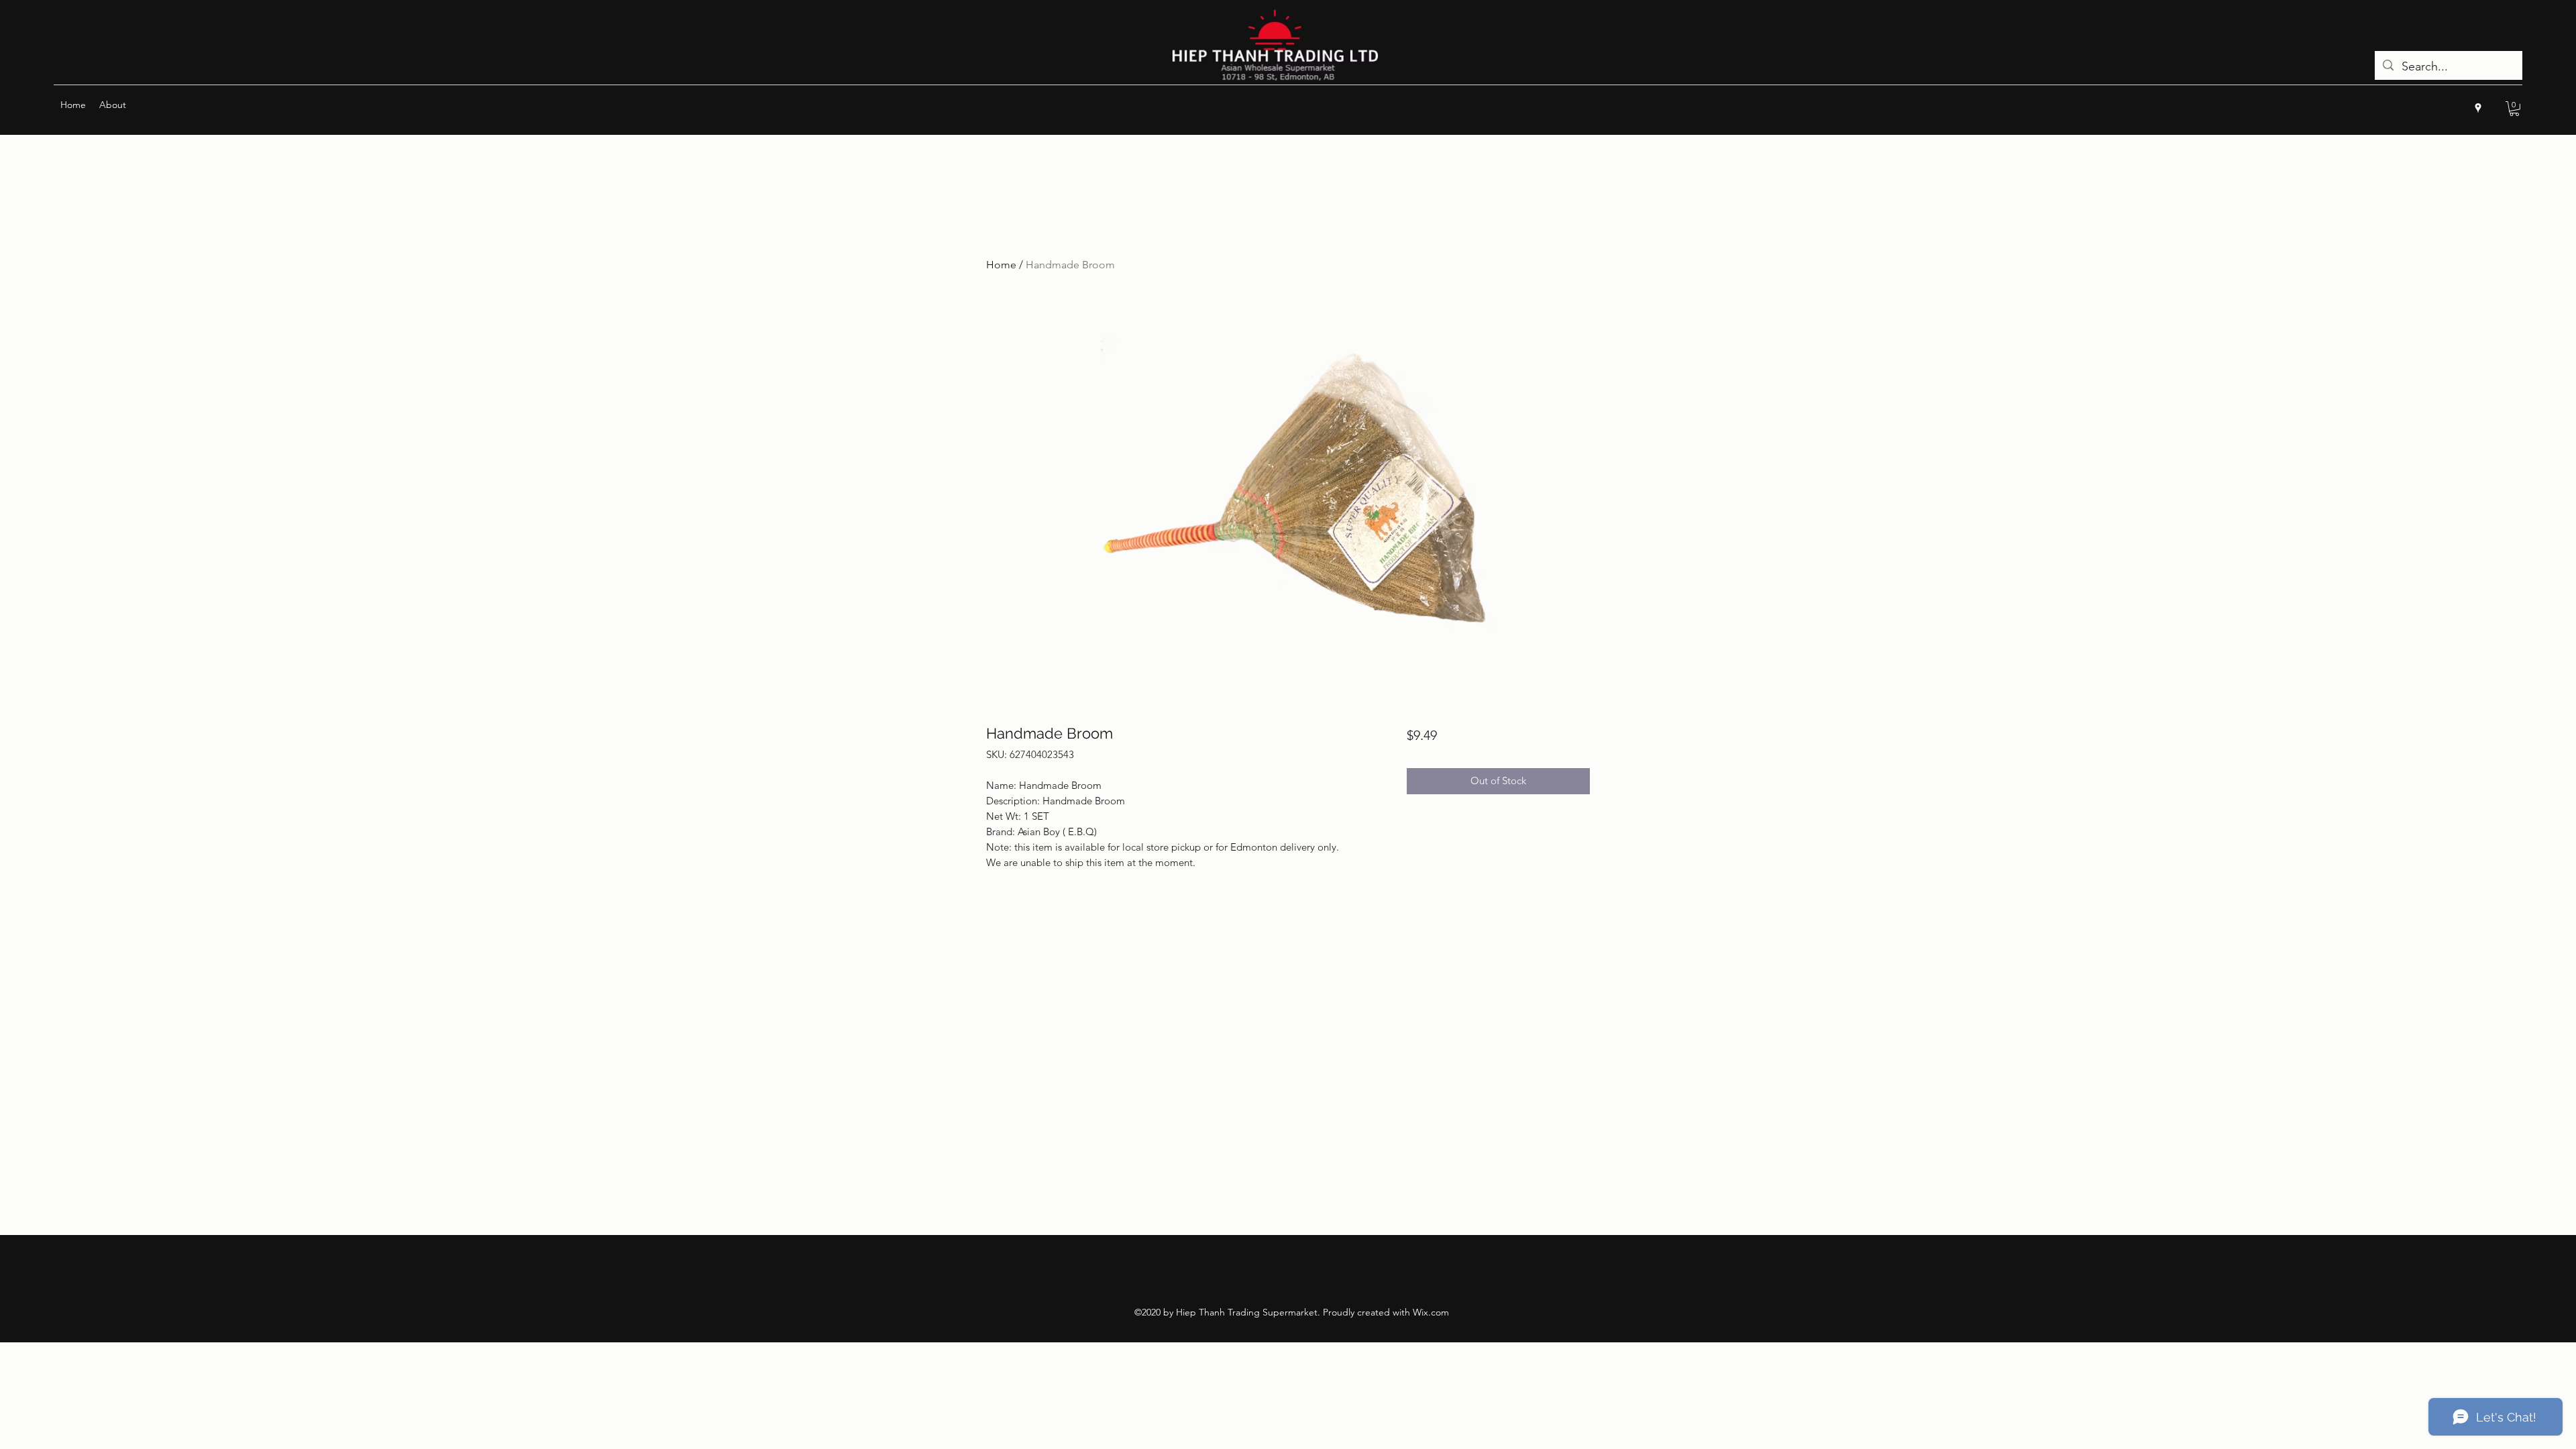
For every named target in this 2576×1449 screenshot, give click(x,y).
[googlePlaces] (2478, 108)
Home (1001, 265)
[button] (2514, 109)
